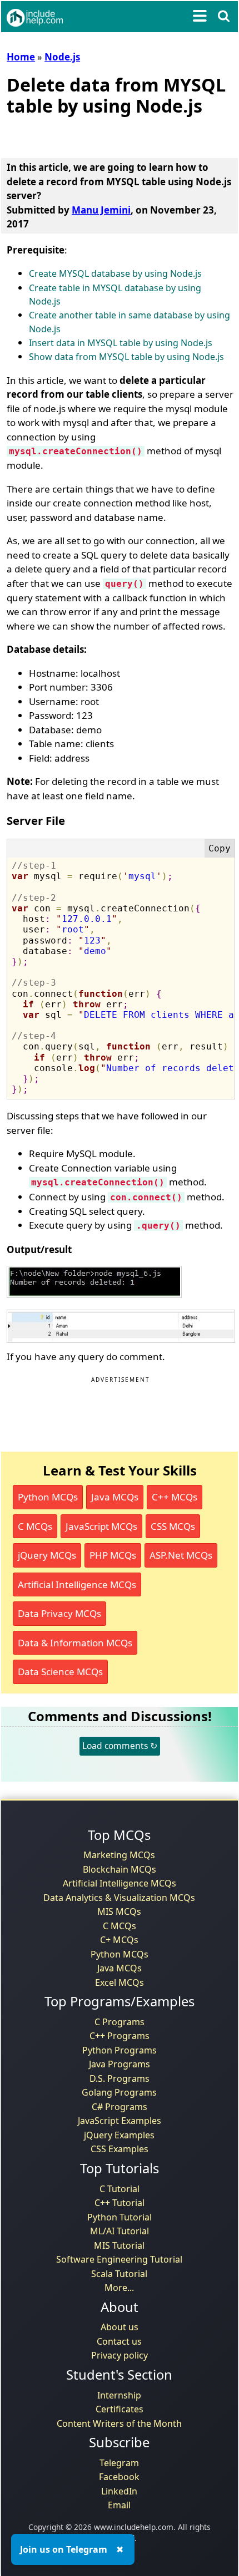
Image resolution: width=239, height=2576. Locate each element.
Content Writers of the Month (119, 2423)
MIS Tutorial (119, 2245)
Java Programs (120, 2064)
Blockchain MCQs (120, 1869)
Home (21, 57)
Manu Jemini (101, 210)
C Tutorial (120, 2189)
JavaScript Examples (120, 2121)
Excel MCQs (120, 1982)
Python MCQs (48, 1497)
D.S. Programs (120, 2078)
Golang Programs (119, 2092)
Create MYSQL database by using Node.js (115, 273)
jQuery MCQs (47, 1555)
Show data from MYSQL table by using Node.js (126, 357)
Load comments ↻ (120, 1746)
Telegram (119, 2463)
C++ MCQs (175, 1497)
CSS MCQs (173, 1526)
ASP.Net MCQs (181, 1555)
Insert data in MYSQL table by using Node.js (121, 343)
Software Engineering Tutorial (119, 2259)
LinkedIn (119, 2491)
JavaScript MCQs (101, 1526)
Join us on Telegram (64, 2549)
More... (119, 2288)
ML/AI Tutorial (120, 2231)
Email (119, 2505)
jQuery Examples (119, 2135)
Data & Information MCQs (75, 1643)
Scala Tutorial (119, 2274)
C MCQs (35, 1526)
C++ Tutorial (120, 2203)
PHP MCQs (113, 1555)
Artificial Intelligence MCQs (77, 1584)
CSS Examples (120, 2149)
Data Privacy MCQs (59, 1613)
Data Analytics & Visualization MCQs (119, 1898)
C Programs (120, 2022)
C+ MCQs (119, 1940)
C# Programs (120, 2107)
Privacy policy (120, 2355)
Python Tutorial (120, 2217)
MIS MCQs (119, 1911)
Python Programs (120, 2050)
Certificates (120, 2409)
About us (120, 2327)
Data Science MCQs (60, 1672)
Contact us (119, 2341)
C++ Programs (120, 2036)
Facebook (119, 2477)
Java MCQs (115, 1497)
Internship (119, 2395)
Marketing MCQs (119, 1855)
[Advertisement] (96, 135)
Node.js (62, 57)
